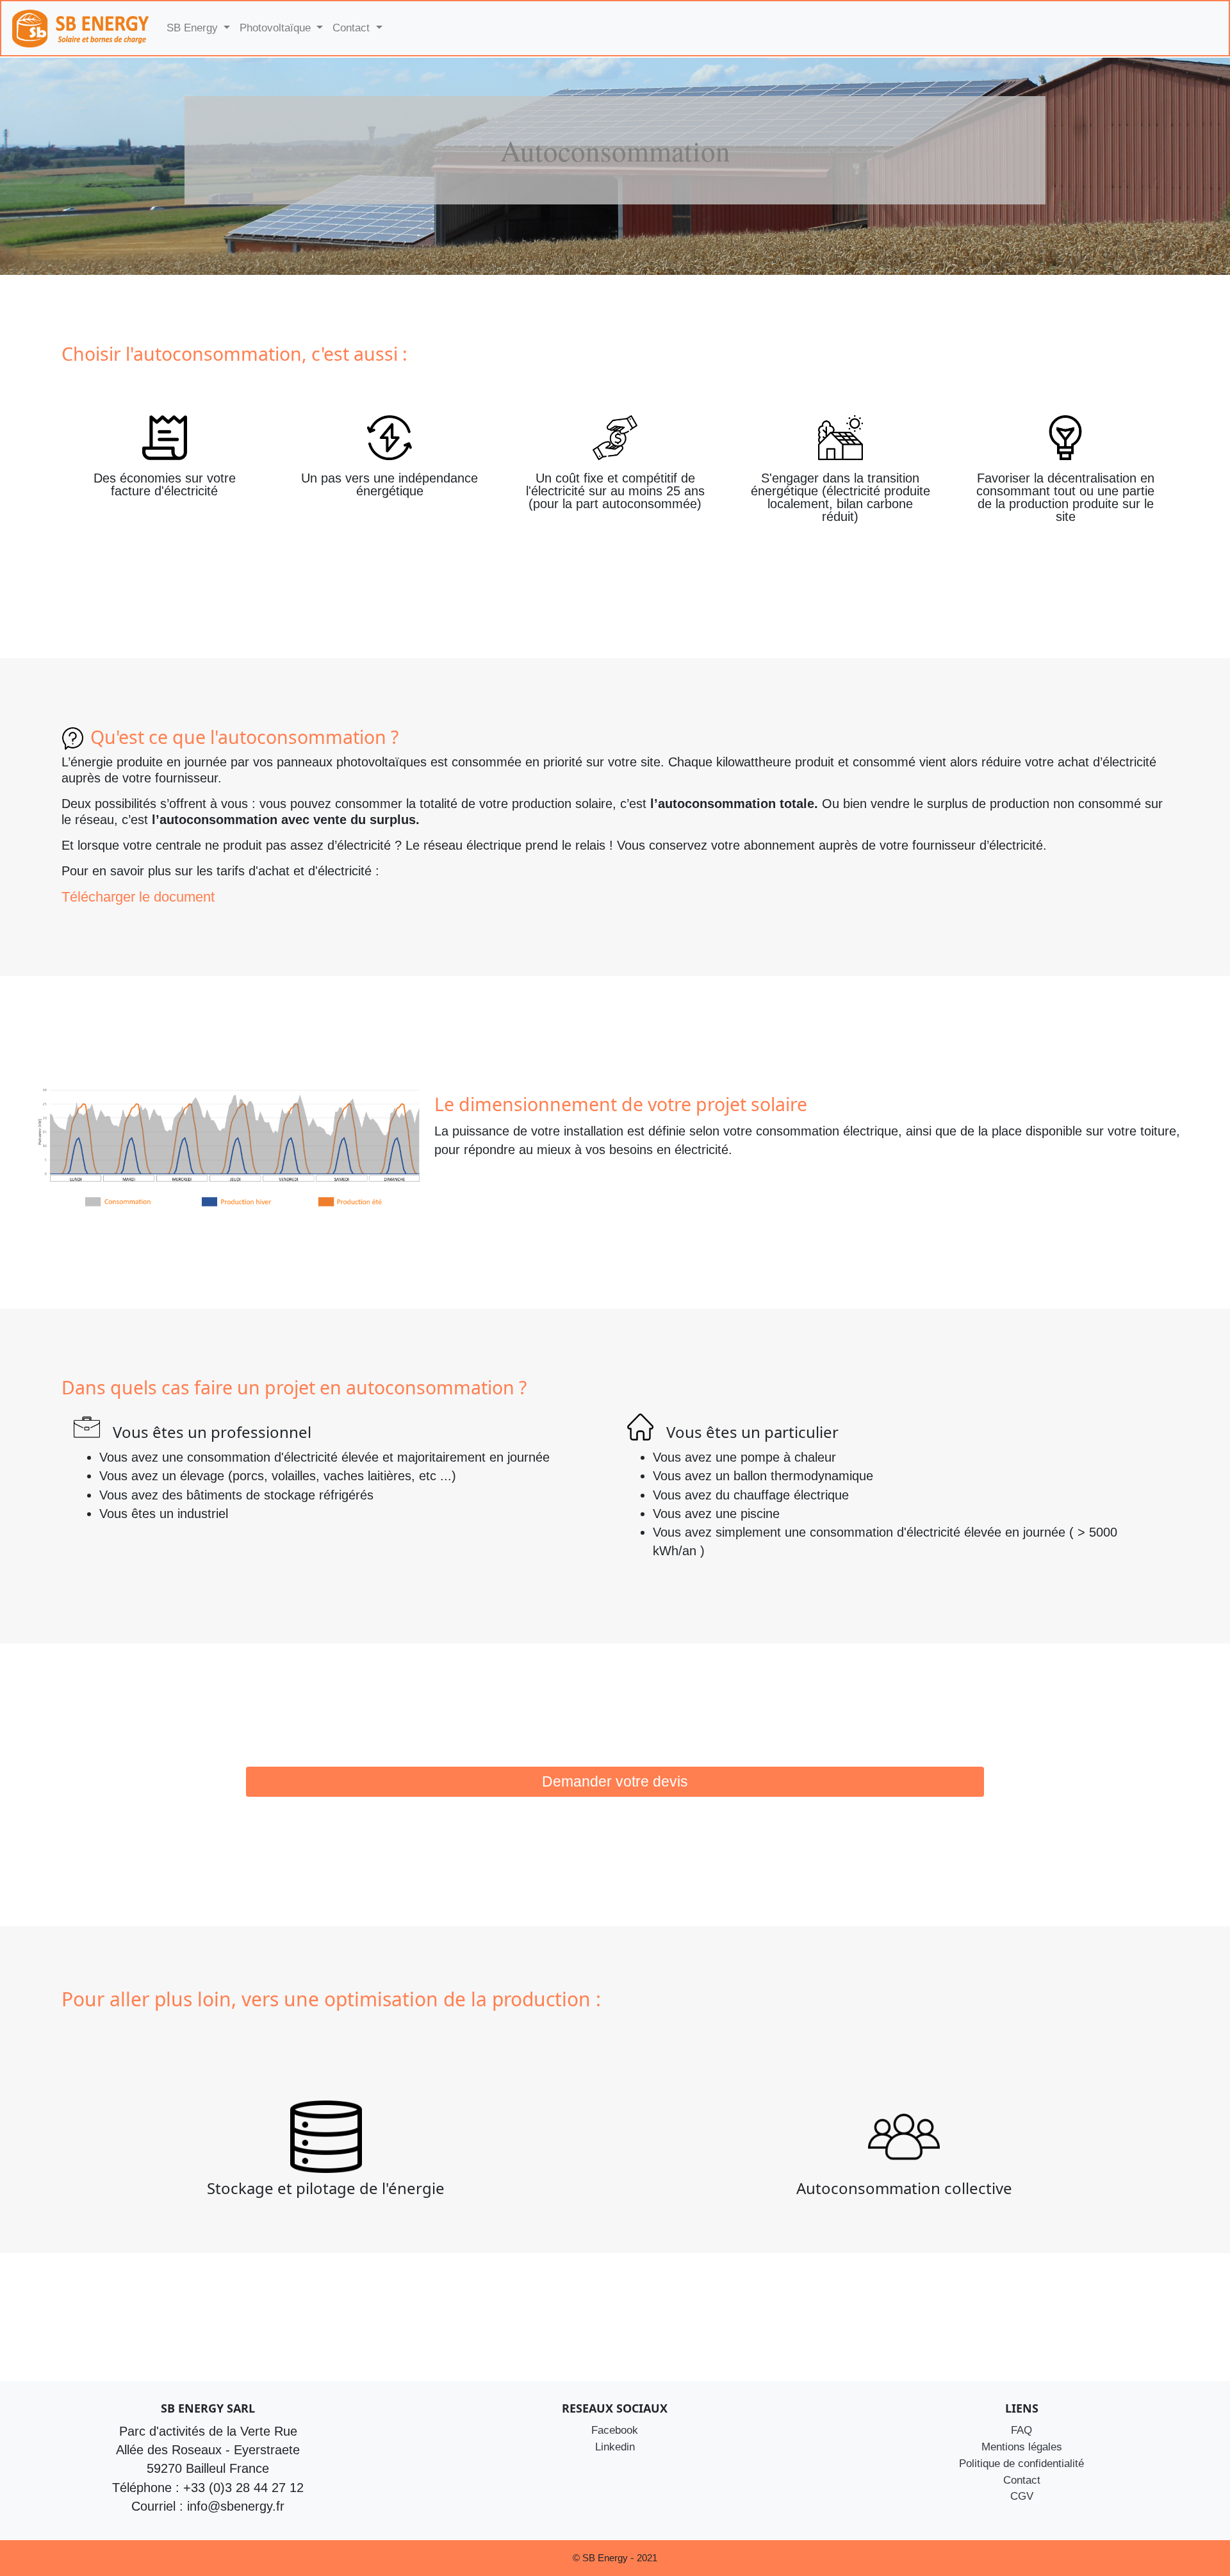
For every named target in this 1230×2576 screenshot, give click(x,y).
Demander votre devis (615, 1782)
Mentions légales (1022, 2447)
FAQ (1021, 2430)
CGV (1022, 2496)
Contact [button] (353, 28)
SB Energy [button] (194, 28)
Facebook (615, 2430)
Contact (1022, 2480)
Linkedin (615, 2447)
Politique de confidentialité (1021, 2463)
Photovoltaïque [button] (277, 28)
